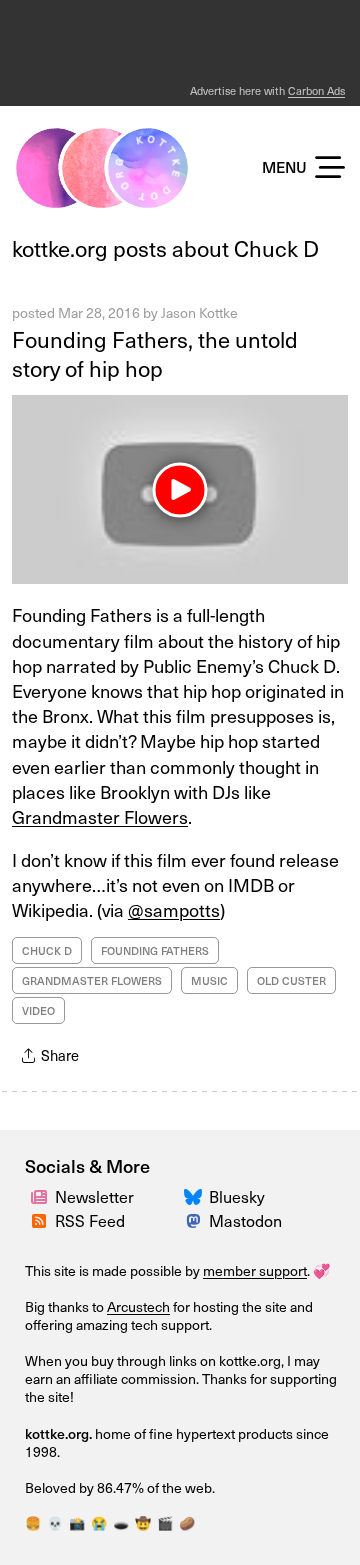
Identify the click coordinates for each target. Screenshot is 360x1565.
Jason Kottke (199, 312)
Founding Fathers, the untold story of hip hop (155, 353)
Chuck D (47, 950)
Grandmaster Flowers (100, 816)
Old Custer (291, 980)
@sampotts (174, 909)
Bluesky (237, 1196)
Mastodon (245, 1220)
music (209, 980)
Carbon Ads (316, 90)
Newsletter (94, 1196)
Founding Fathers (155, 950)
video (38, 1010)
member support (255, 1270)
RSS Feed (90, 1220)
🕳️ (121, 1522)
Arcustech (138, 1306)
